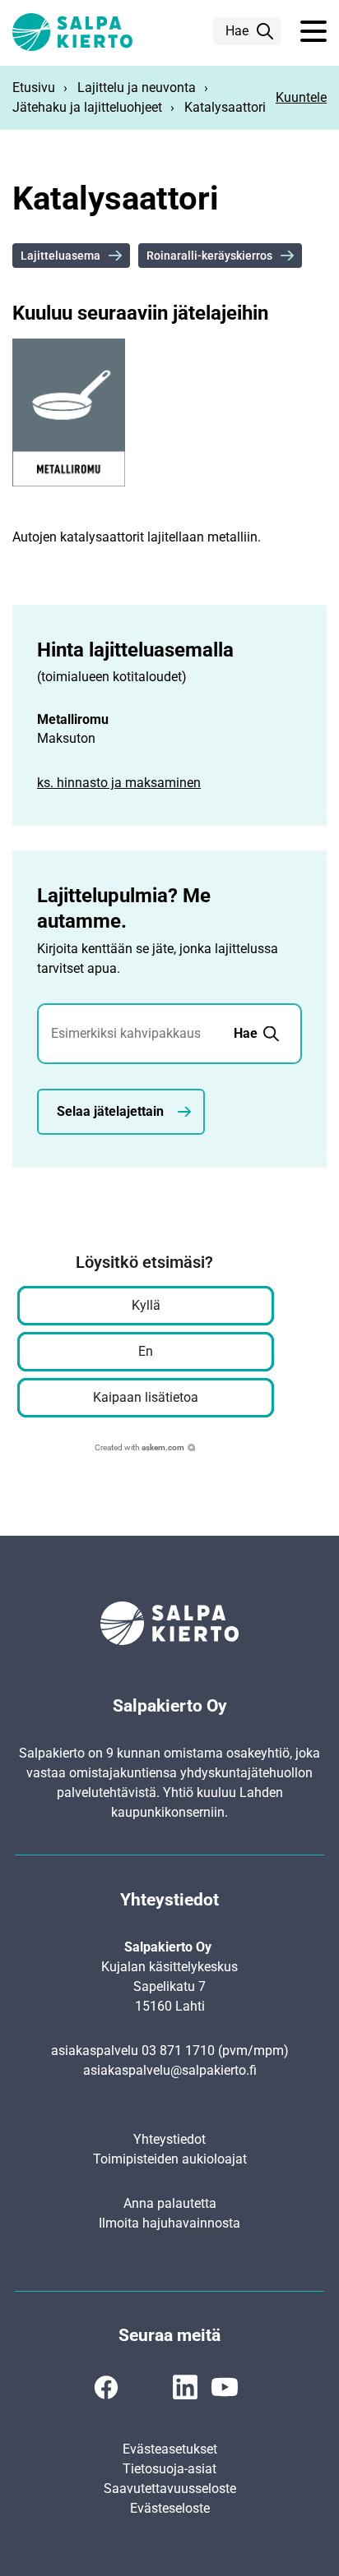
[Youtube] (225, 2387)
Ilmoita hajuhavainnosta (169, 2223)
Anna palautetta (170, 2203)
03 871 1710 (178, 2051)
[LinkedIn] (185, 2387)
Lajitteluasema (60, 256)
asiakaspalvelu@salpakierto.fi (170, 2070)
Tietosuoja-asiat (169, 2469)
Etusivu (34, 88)
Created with (139, 1447)
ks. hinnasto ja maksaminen (119, 783)
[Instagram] (146, 2387)
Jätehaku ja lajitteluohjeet (87, 107)
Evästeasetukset (170, 2449)
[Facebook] (106, 2387)
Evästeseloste (170, 2508)
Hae (237, 31)
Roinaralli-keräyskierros (209, 256)
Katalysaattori (225, 107)
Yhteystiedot (169, 2139)
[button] (313, 32)
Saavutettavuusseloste (170, 2488)
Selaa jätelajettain (110, 1111)
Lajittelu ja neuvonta (137, 88)
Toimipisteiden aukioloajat (170, 2159)
